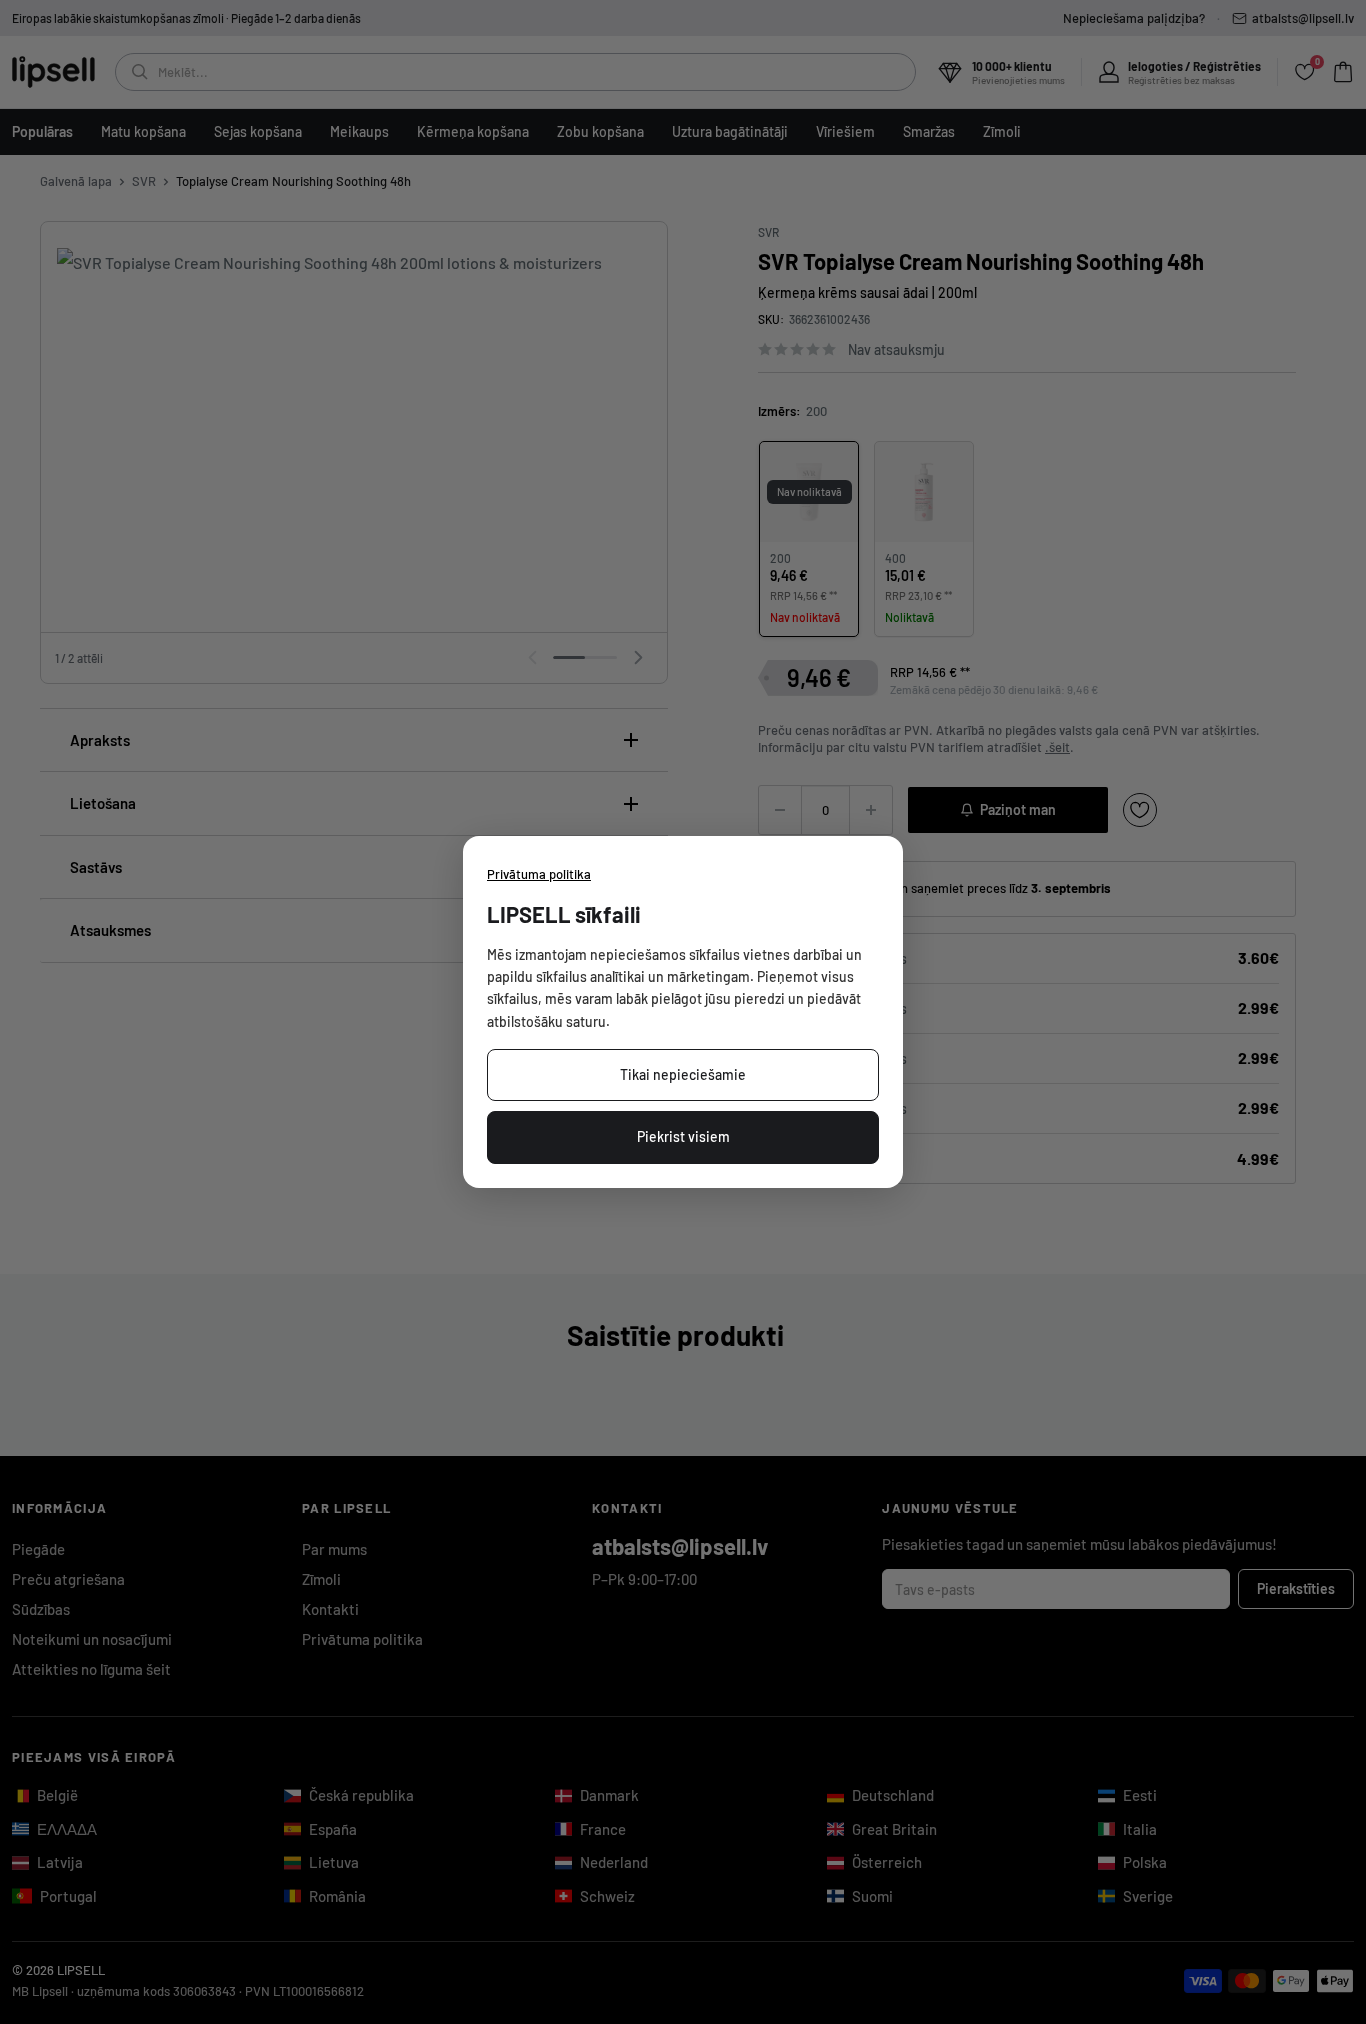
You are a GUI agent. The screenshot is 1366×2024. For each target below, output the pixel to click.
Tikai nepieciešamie (683, 1074)
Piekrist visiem (683, 1136)
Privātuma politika (539, 874)
